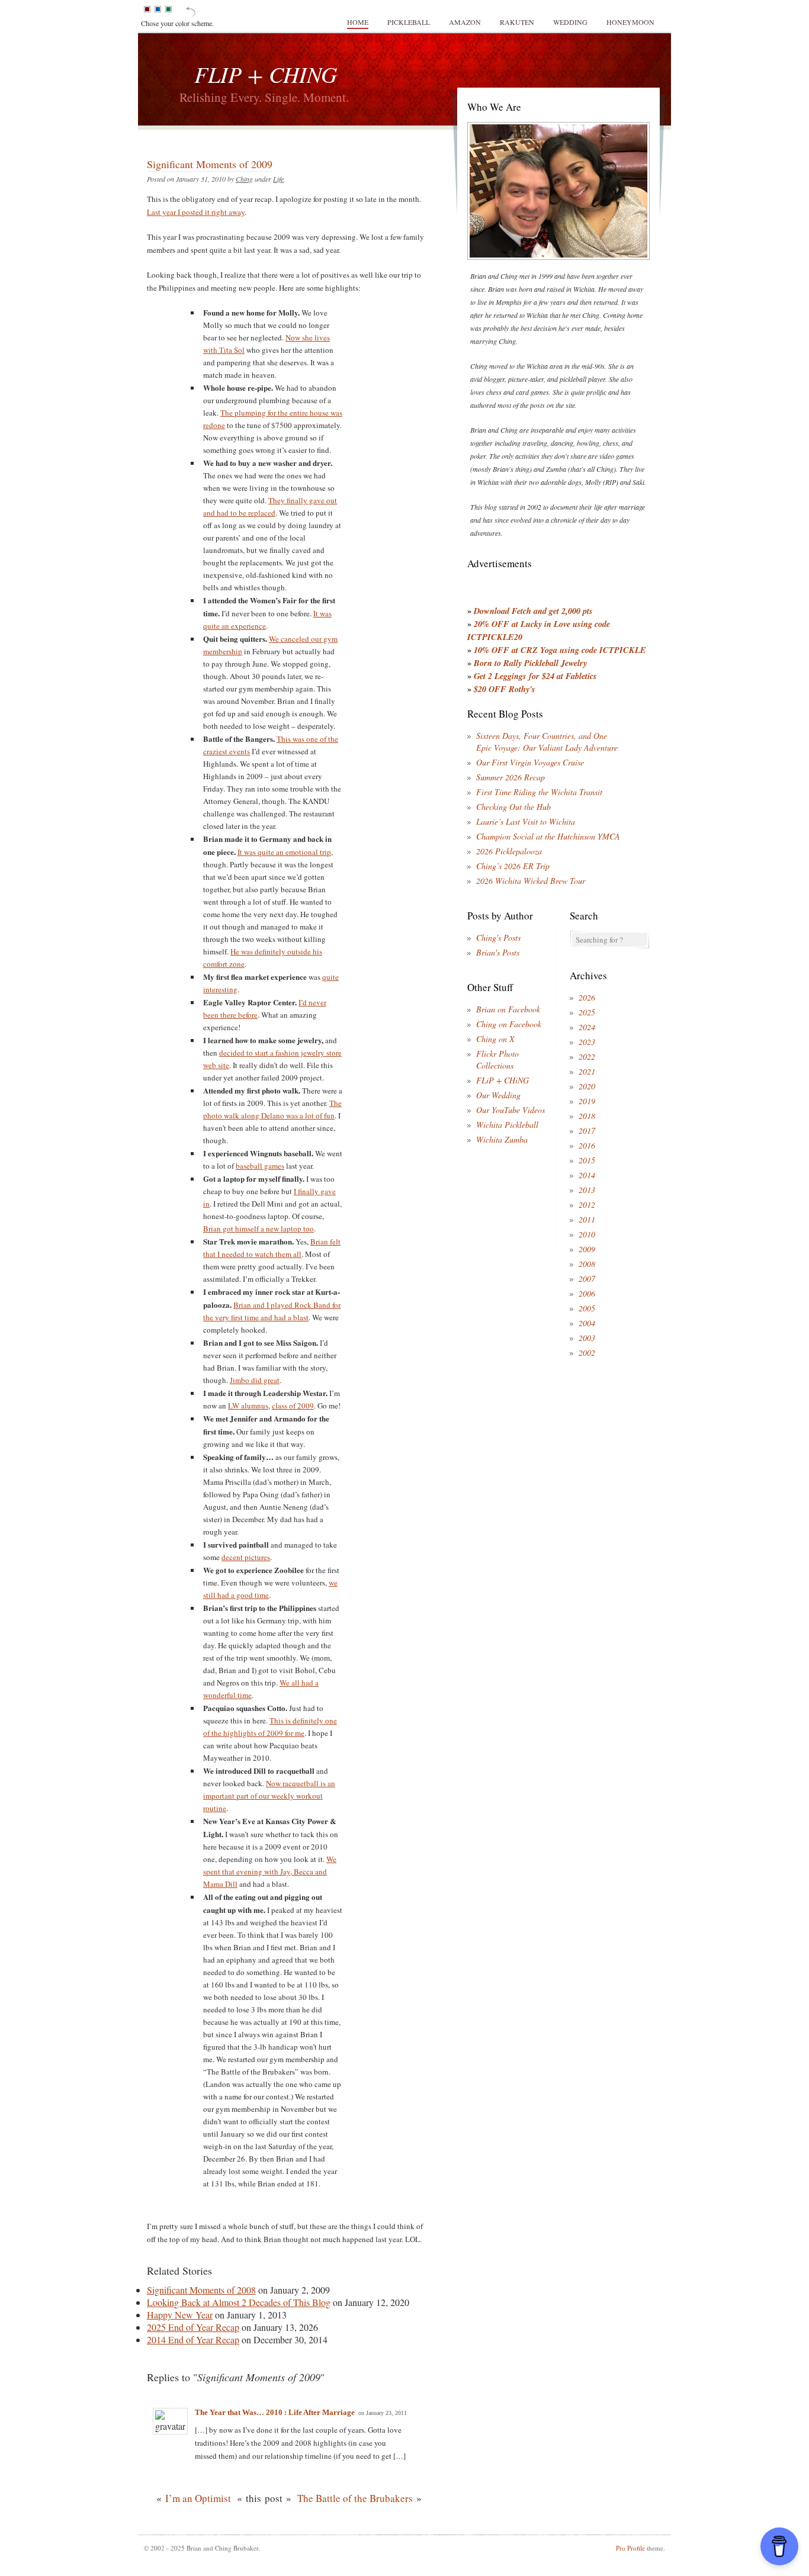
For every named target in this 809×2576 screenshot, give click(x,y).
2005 (587, 1308)
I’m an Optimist (198, 2498)
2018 (587, 1116)
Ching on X (495, 1039)
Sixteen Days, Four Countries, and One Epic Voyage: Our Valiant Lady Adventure (547, 742)
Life (278, 179)
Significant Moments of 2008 (201, 2290)
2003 (587, 1338)
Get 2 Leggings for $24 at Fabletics (535, 676)
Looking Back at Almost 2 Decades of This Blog (239, 2302)
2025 (587, 1012)
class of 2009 (293, 1406)
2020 (587, 1086)
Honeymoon (630, 22)
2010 (587, 1234)
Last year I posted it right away (196, 212)
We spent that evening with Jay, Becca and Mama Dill (270, 1871)
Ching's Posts (498, 938)
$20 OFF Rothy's (505, 689)
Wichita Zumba (502, 1139)
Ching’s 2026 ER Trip (513, 866)
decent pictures (246, 1557)
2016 (587, 1145)
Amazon (465, 22)
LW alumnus (248, 1406)
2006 (587, 1293)
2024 (587, 1027)
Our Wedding (498, 1095)
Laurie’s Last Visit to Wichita (526, 821)
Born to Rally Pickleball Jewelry (530, 663)
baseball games (260, 1166)
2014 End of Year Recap (193, 2339)
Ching (244, 179)
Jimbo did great (255, 1380)
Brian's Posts (498, 952)
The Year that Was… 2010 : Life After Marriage (275, 2412)
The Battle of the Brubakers (355, 2498)
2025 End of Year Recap (193, 2327)
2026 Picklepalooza (509, 851)
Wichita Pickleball (507, 1125)
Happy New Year (180, 2315)
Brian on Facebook (508, 1009)
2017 (587, 1131)
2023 (587, 1042)
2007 (587, 1279)
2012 (587, 1205)
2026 (587, 997)
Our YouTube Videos (511, 1110)
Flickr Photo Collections (497, 1059)
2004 (587, 1323)
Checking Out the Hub (513, 807)
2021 (587, 1071)
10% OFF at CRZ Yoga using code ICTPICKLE (560, 650)
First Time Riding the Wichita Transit (539, 792)
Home (358, 22)
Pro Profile (630, 2548)
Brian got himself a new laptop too (259, 1228)
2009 (587, 1249)
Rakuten (517, 22)
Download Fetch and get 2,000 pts (533, 611)
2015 (587, 1160)
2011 (587, 1219)
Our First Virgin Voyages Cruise (530, 762)
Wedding (570, 22)
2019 (587, 1101)
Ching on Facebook (509, 1024)
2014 (587, 1175)
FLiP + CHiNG (503, 1080)
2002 (587, 1353)
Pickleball (409, 22)
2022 (587, 1057)
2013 (587, 1190)
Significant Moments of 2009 (210, 164)
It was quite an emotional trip (284, 852)
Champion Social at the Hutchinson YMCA (548, 836)
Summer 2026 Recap (511, 777)
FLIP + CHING (266, 74)
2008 (587, 1264)
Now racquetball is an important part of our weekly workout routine (269, 1796)
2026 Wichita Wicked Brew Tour (531, 881)
